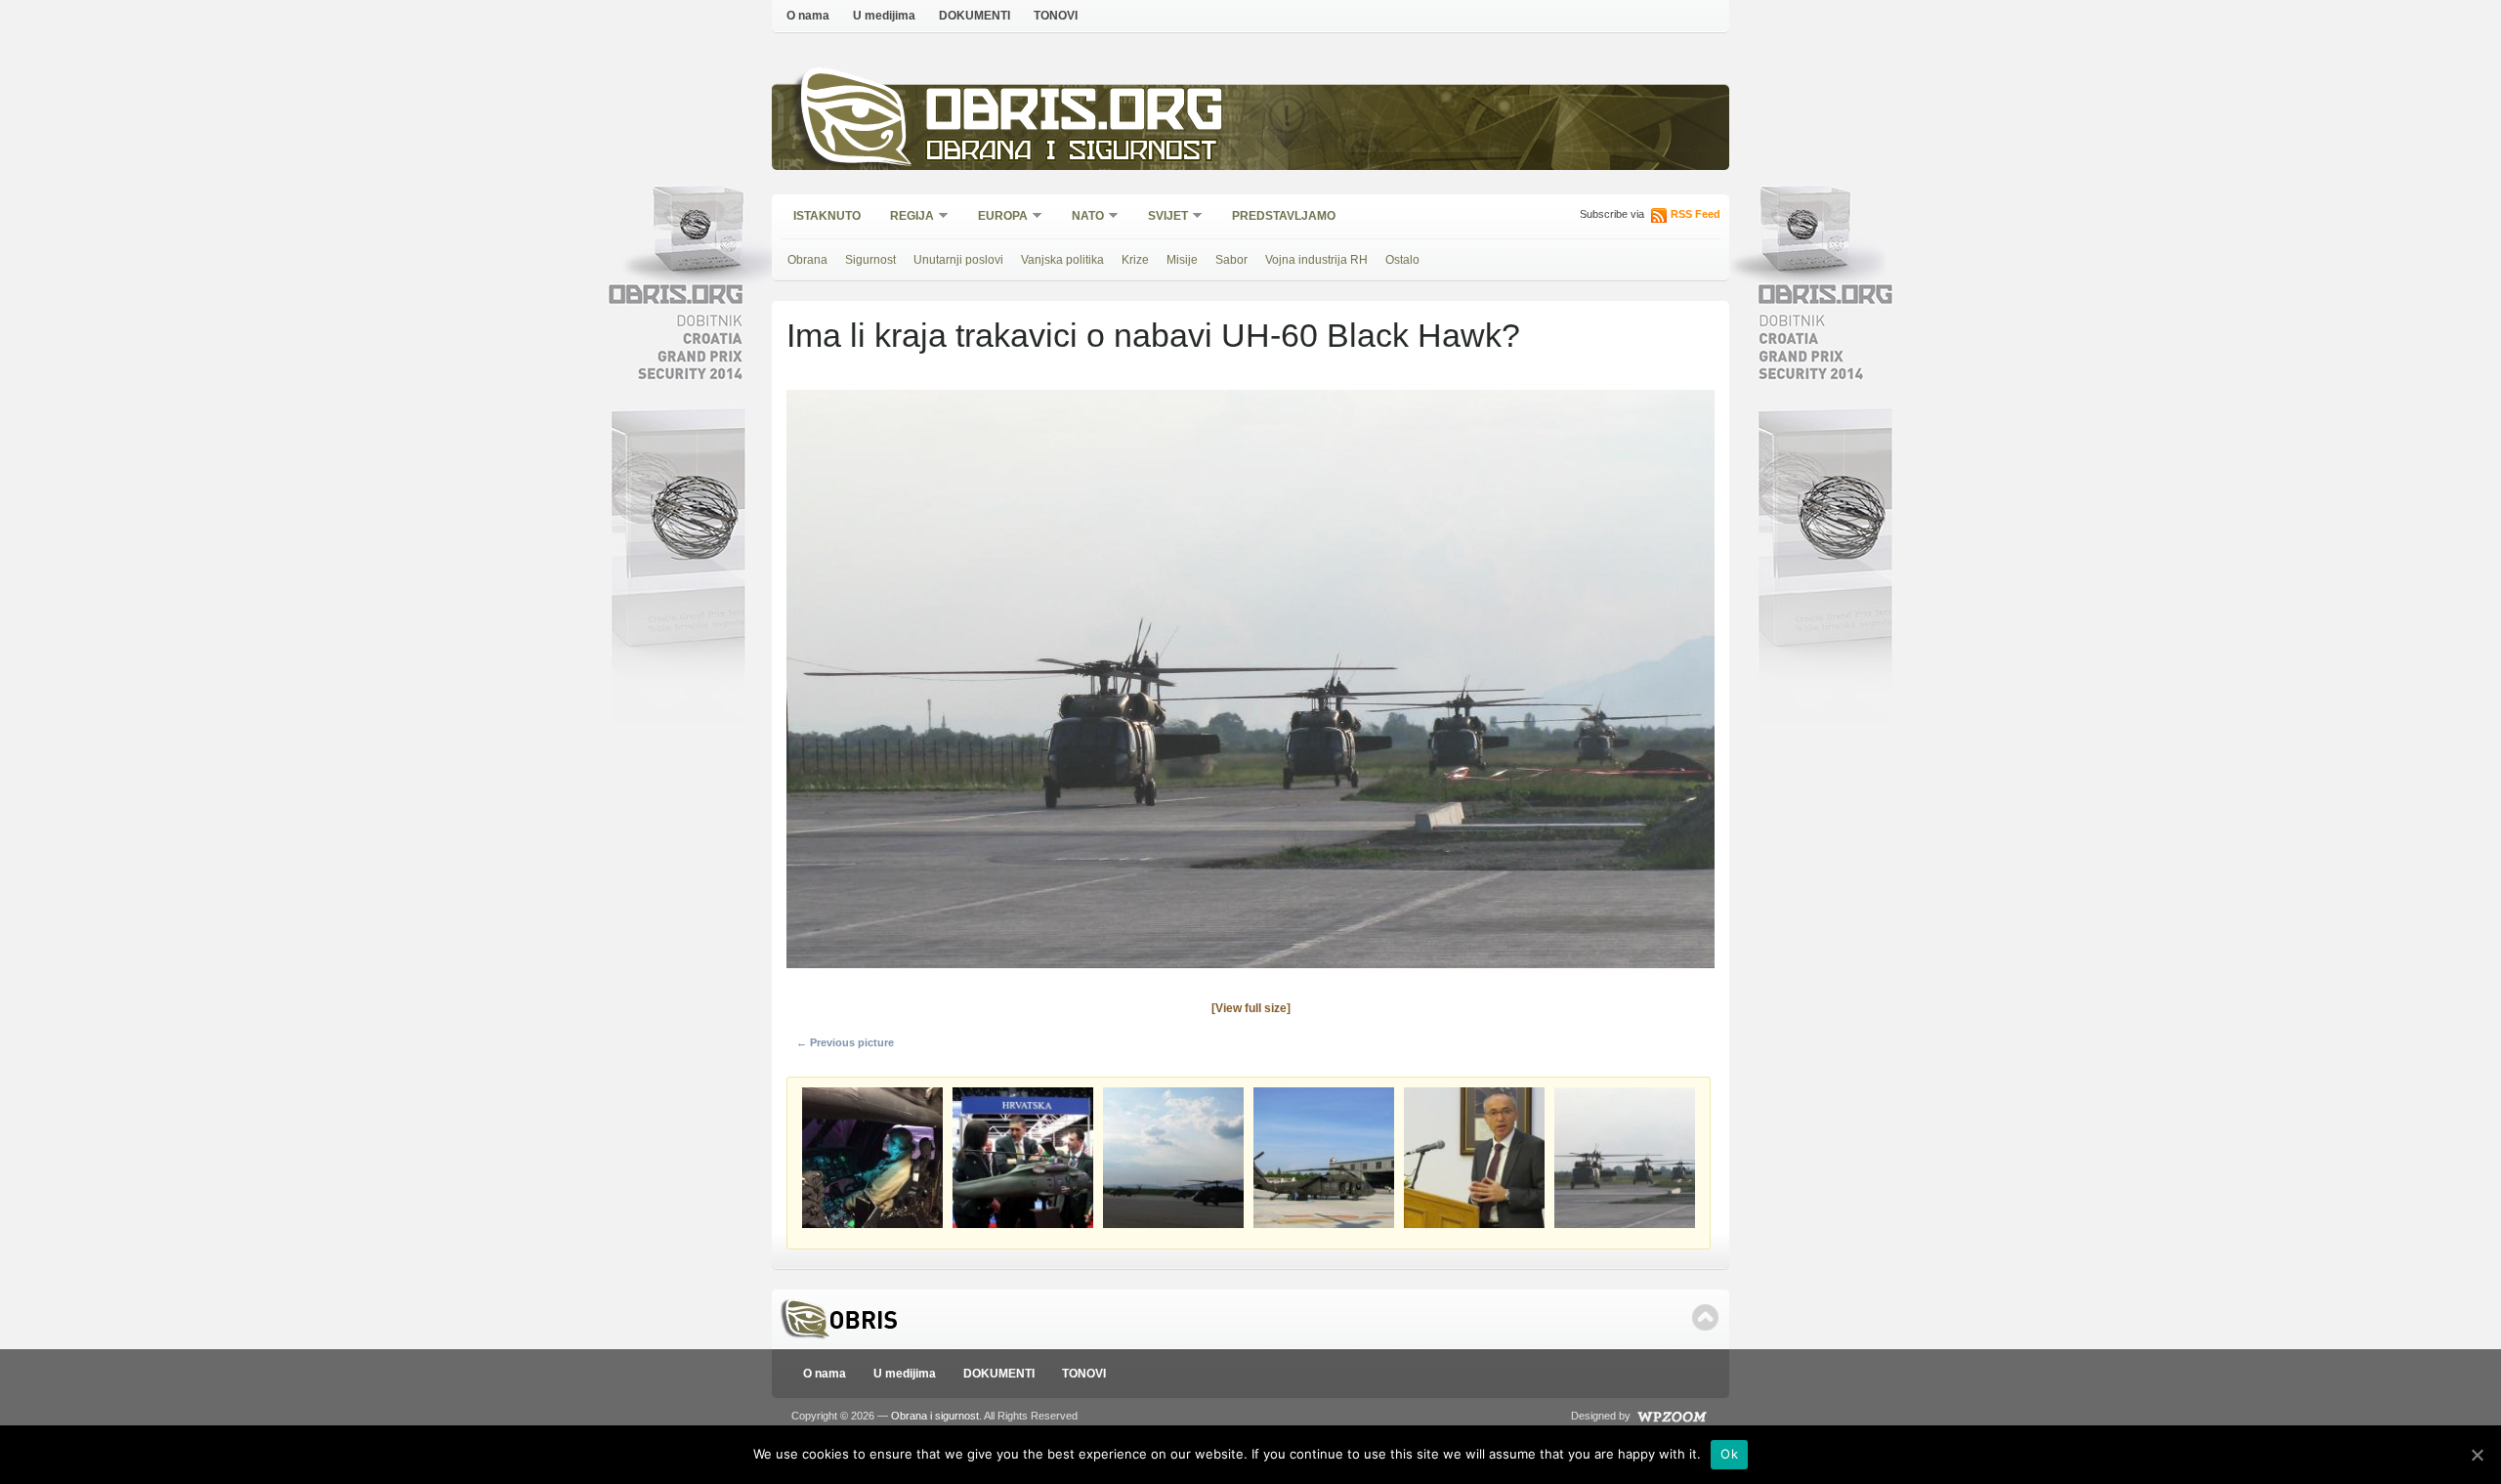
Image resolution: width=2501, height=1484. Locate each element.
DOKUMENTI (975, 16)
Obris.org (1075, 115)
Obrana (807, 260)
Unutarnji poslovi (958, 260)
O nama (808, 16)
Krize (1135, 260)
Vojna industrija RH (1316, 260)
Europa (996, 217)
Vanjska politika (1062, 260)
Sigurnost (870, 260)
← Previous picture (845, 1042)
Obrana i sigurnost (1071, 153)
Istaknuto (827, 216)
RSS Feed (1696, 214)
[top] (1705, 1317)
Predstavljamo (1284, 216)
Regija (906, 217)
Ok (1729, 1454)
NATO (1081, 217)
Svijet (1162, 217)
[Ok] (2477, 1455)
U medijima (884, 16)
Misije (1182, 260)
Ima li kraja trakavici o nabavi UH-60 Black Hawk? (1153, 335)
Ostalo (1402, 260)
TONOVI (1056, 16)
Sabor (1231, 260)
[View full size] (1251, 1008)
